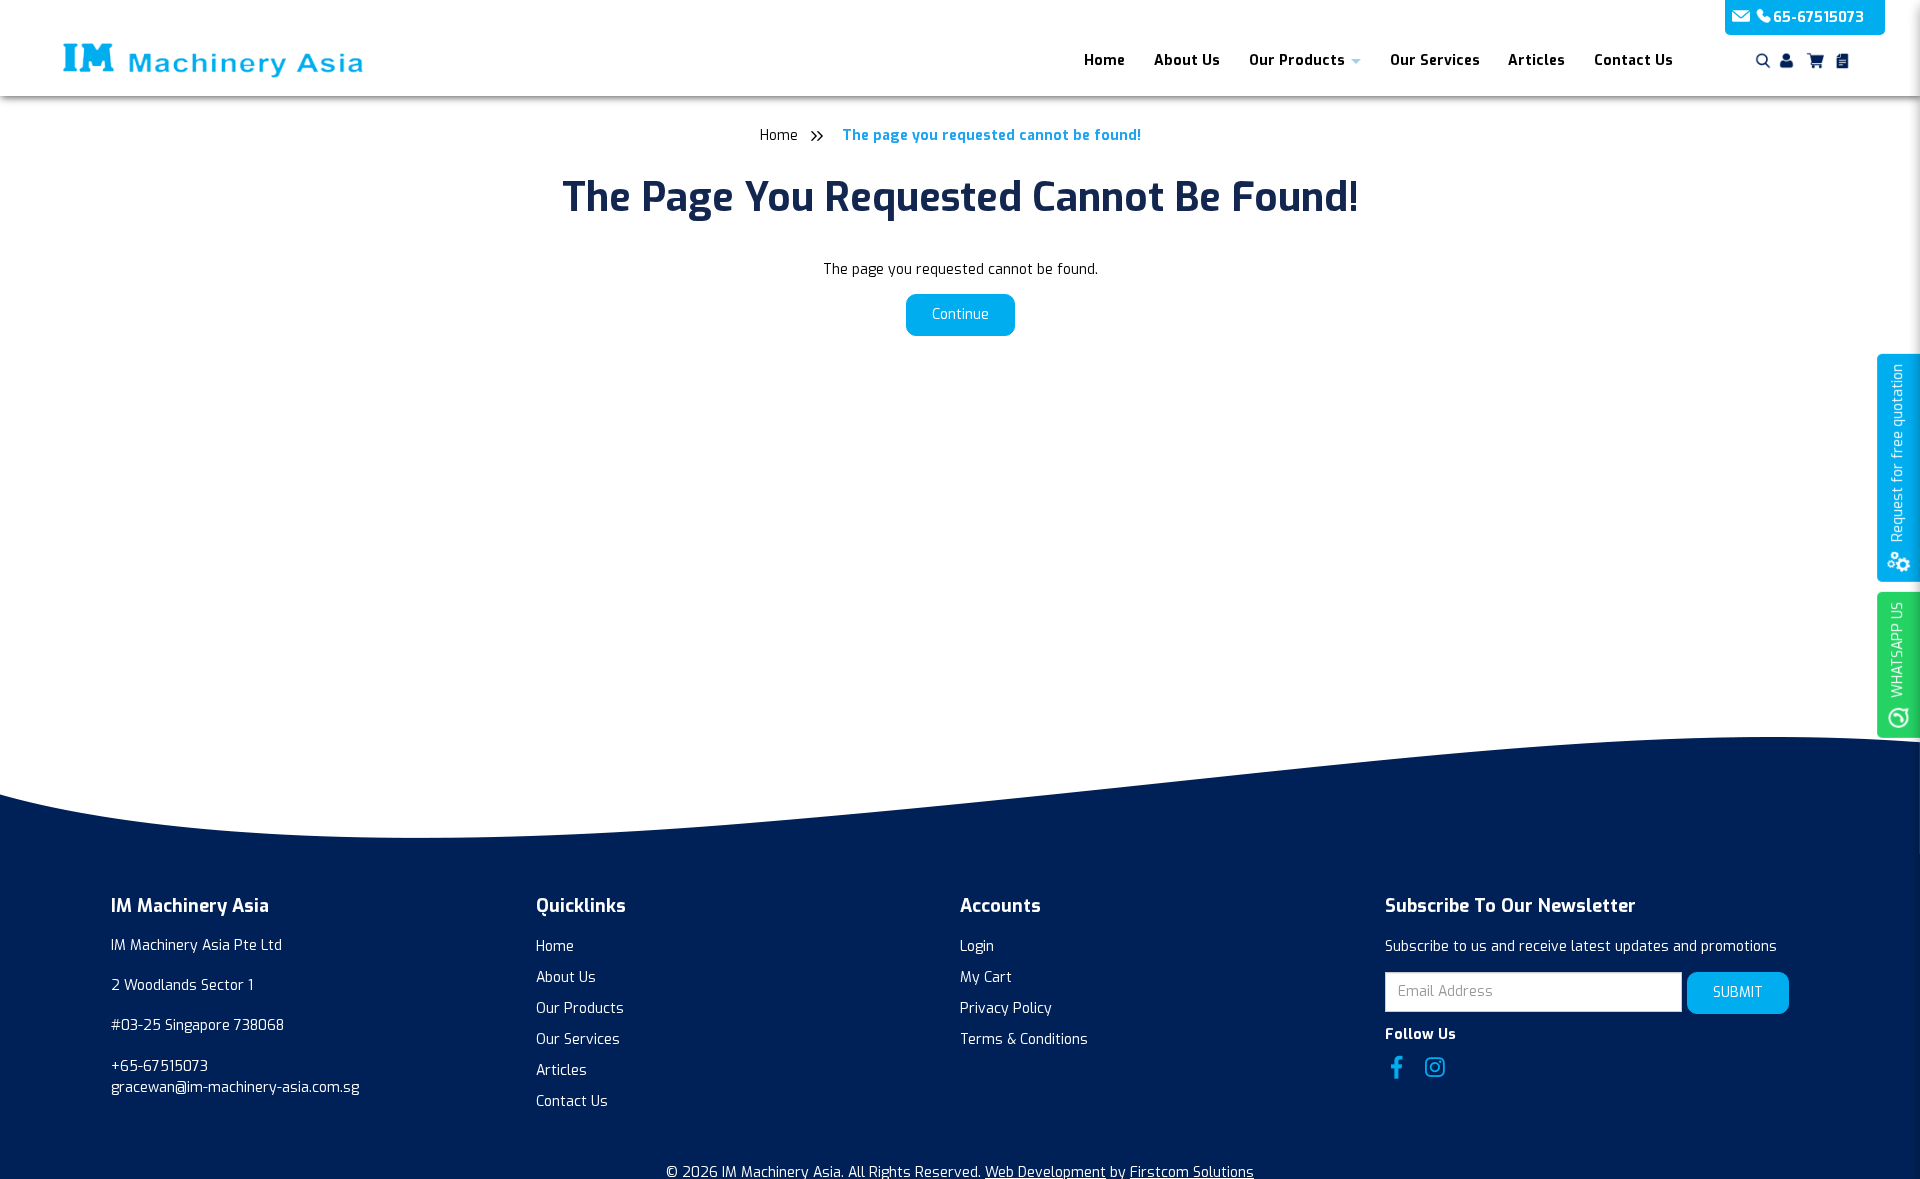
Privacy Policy (1006, 1008)
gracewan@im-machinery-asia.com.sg (235, 1087)
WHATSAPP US (1897, 650)
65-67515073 (1818, 17)
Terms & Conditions (1024, 1039)
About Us (1187, 60)
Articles (1536, 60)
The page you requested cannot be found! (991, 135)
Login (977, 946)
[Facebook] (1397, 1067)
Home (1104, 60)
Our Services (1435, 60)
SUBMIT (1738, 992)
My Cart (986, 977)
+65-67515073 (159, 1066)
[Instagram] (1435, 1067)
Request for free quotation (1897, 453)
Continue (960, 314)
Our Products (1297, 60)
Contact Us (1633, 60)
